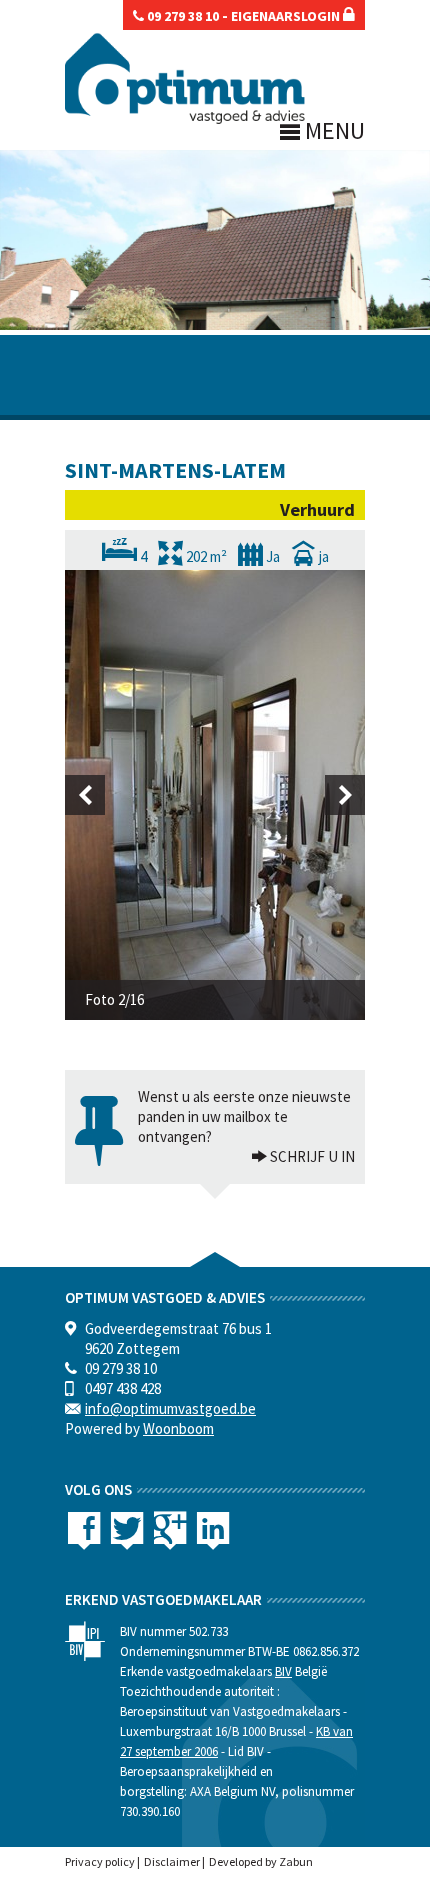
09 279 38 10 (181, 16)
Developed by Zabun (261, 1861)
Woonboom (178, 1428)
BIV (283, 1671)
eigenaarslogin (287, 16)
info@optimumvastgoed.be (170, 1408)
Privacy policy (100, 1861)
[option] (215, 795)
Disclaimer (172, 1861)
